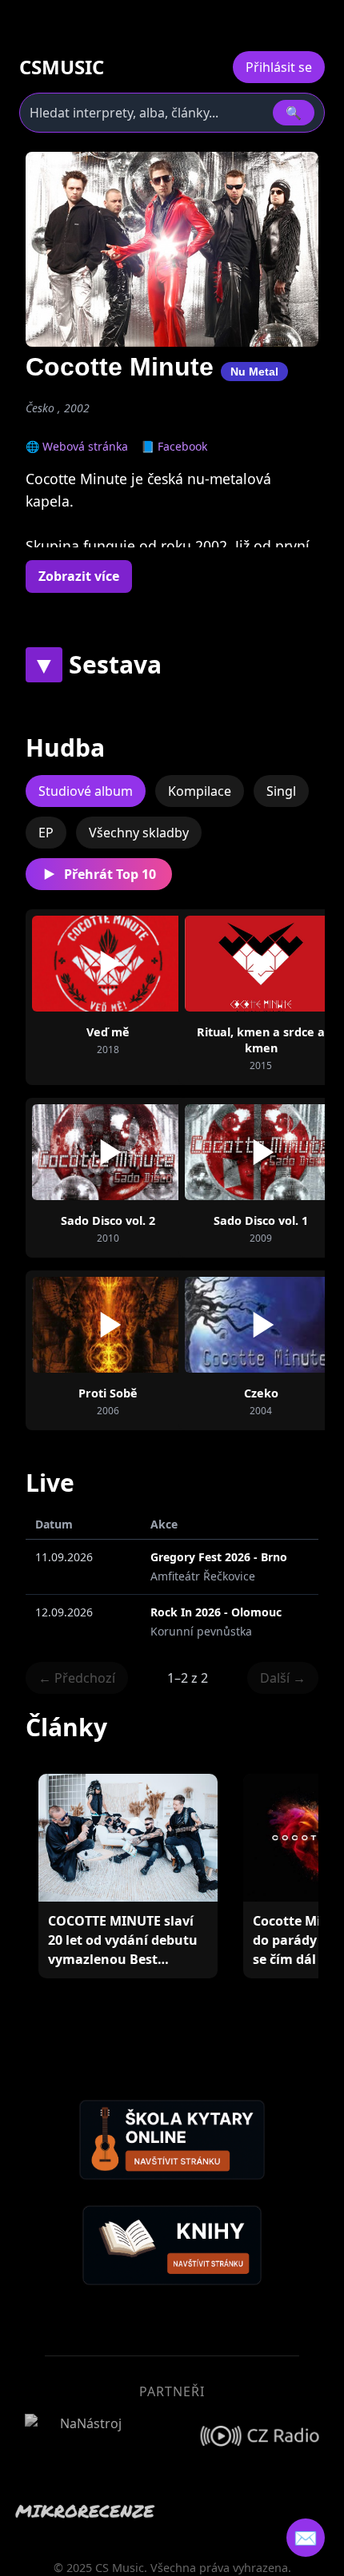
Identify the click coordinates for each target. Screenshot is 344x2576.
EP (46, 833)
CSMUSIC (62, 67)
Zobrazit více (79, 576)
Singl (281, 791)
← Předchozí (77, 1678)
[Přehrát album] (108, 964)
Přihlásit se (279, 67)
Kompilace (200, 791)
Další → (283, 1678)
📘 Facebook (174, 446)
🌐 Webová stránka (77, 446)
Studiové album (86, 791)
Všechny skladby (139, 833)
